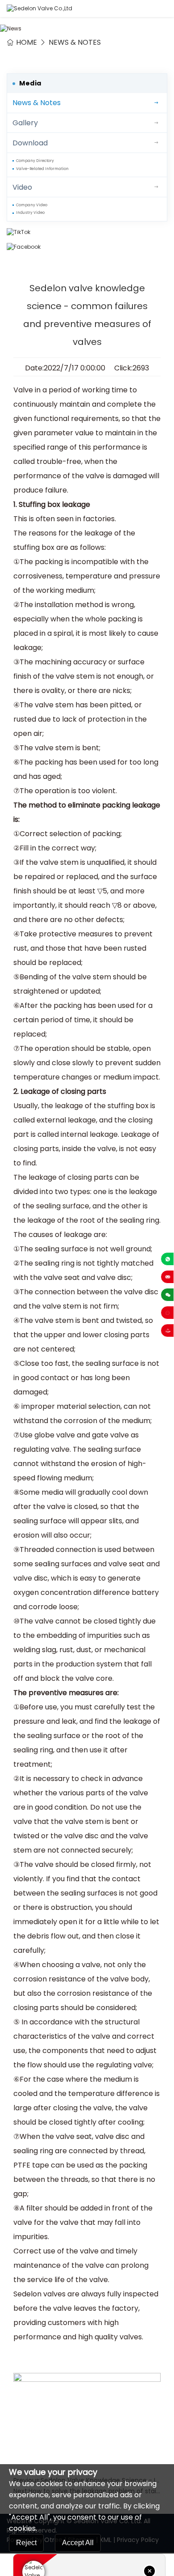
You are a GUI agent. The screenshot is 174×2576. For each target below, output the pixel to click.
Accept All (78, 2543)
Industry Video (30, 213)
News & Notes (75, 42)
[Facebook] (87, 247)
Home (27, 42)
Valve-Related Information (42, 169)
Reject (26, 2543)
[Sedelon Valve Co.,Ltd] (39, 9)
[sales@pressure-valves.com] (167, 1277)
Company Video (32, 205)
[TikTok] (87, 232)
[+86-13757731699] (167, 1259)
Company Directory (35, 161)
